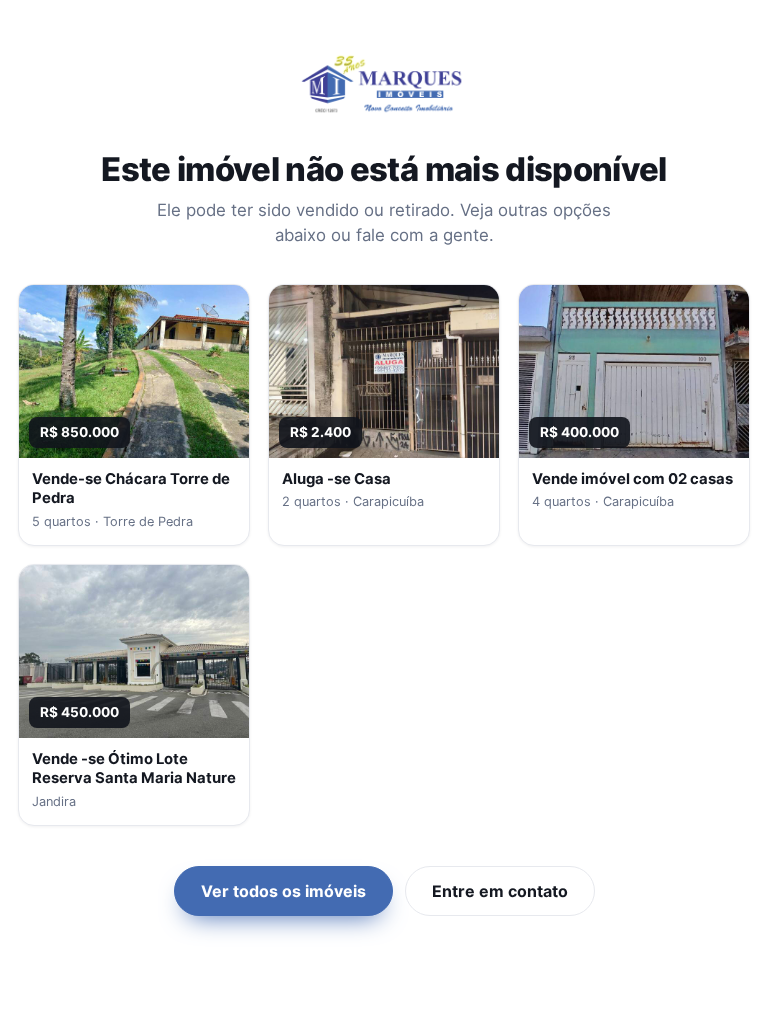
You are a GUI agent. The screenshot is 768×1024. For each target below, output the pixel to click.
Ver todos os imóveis (283, 891)
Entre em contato (500, 891)
